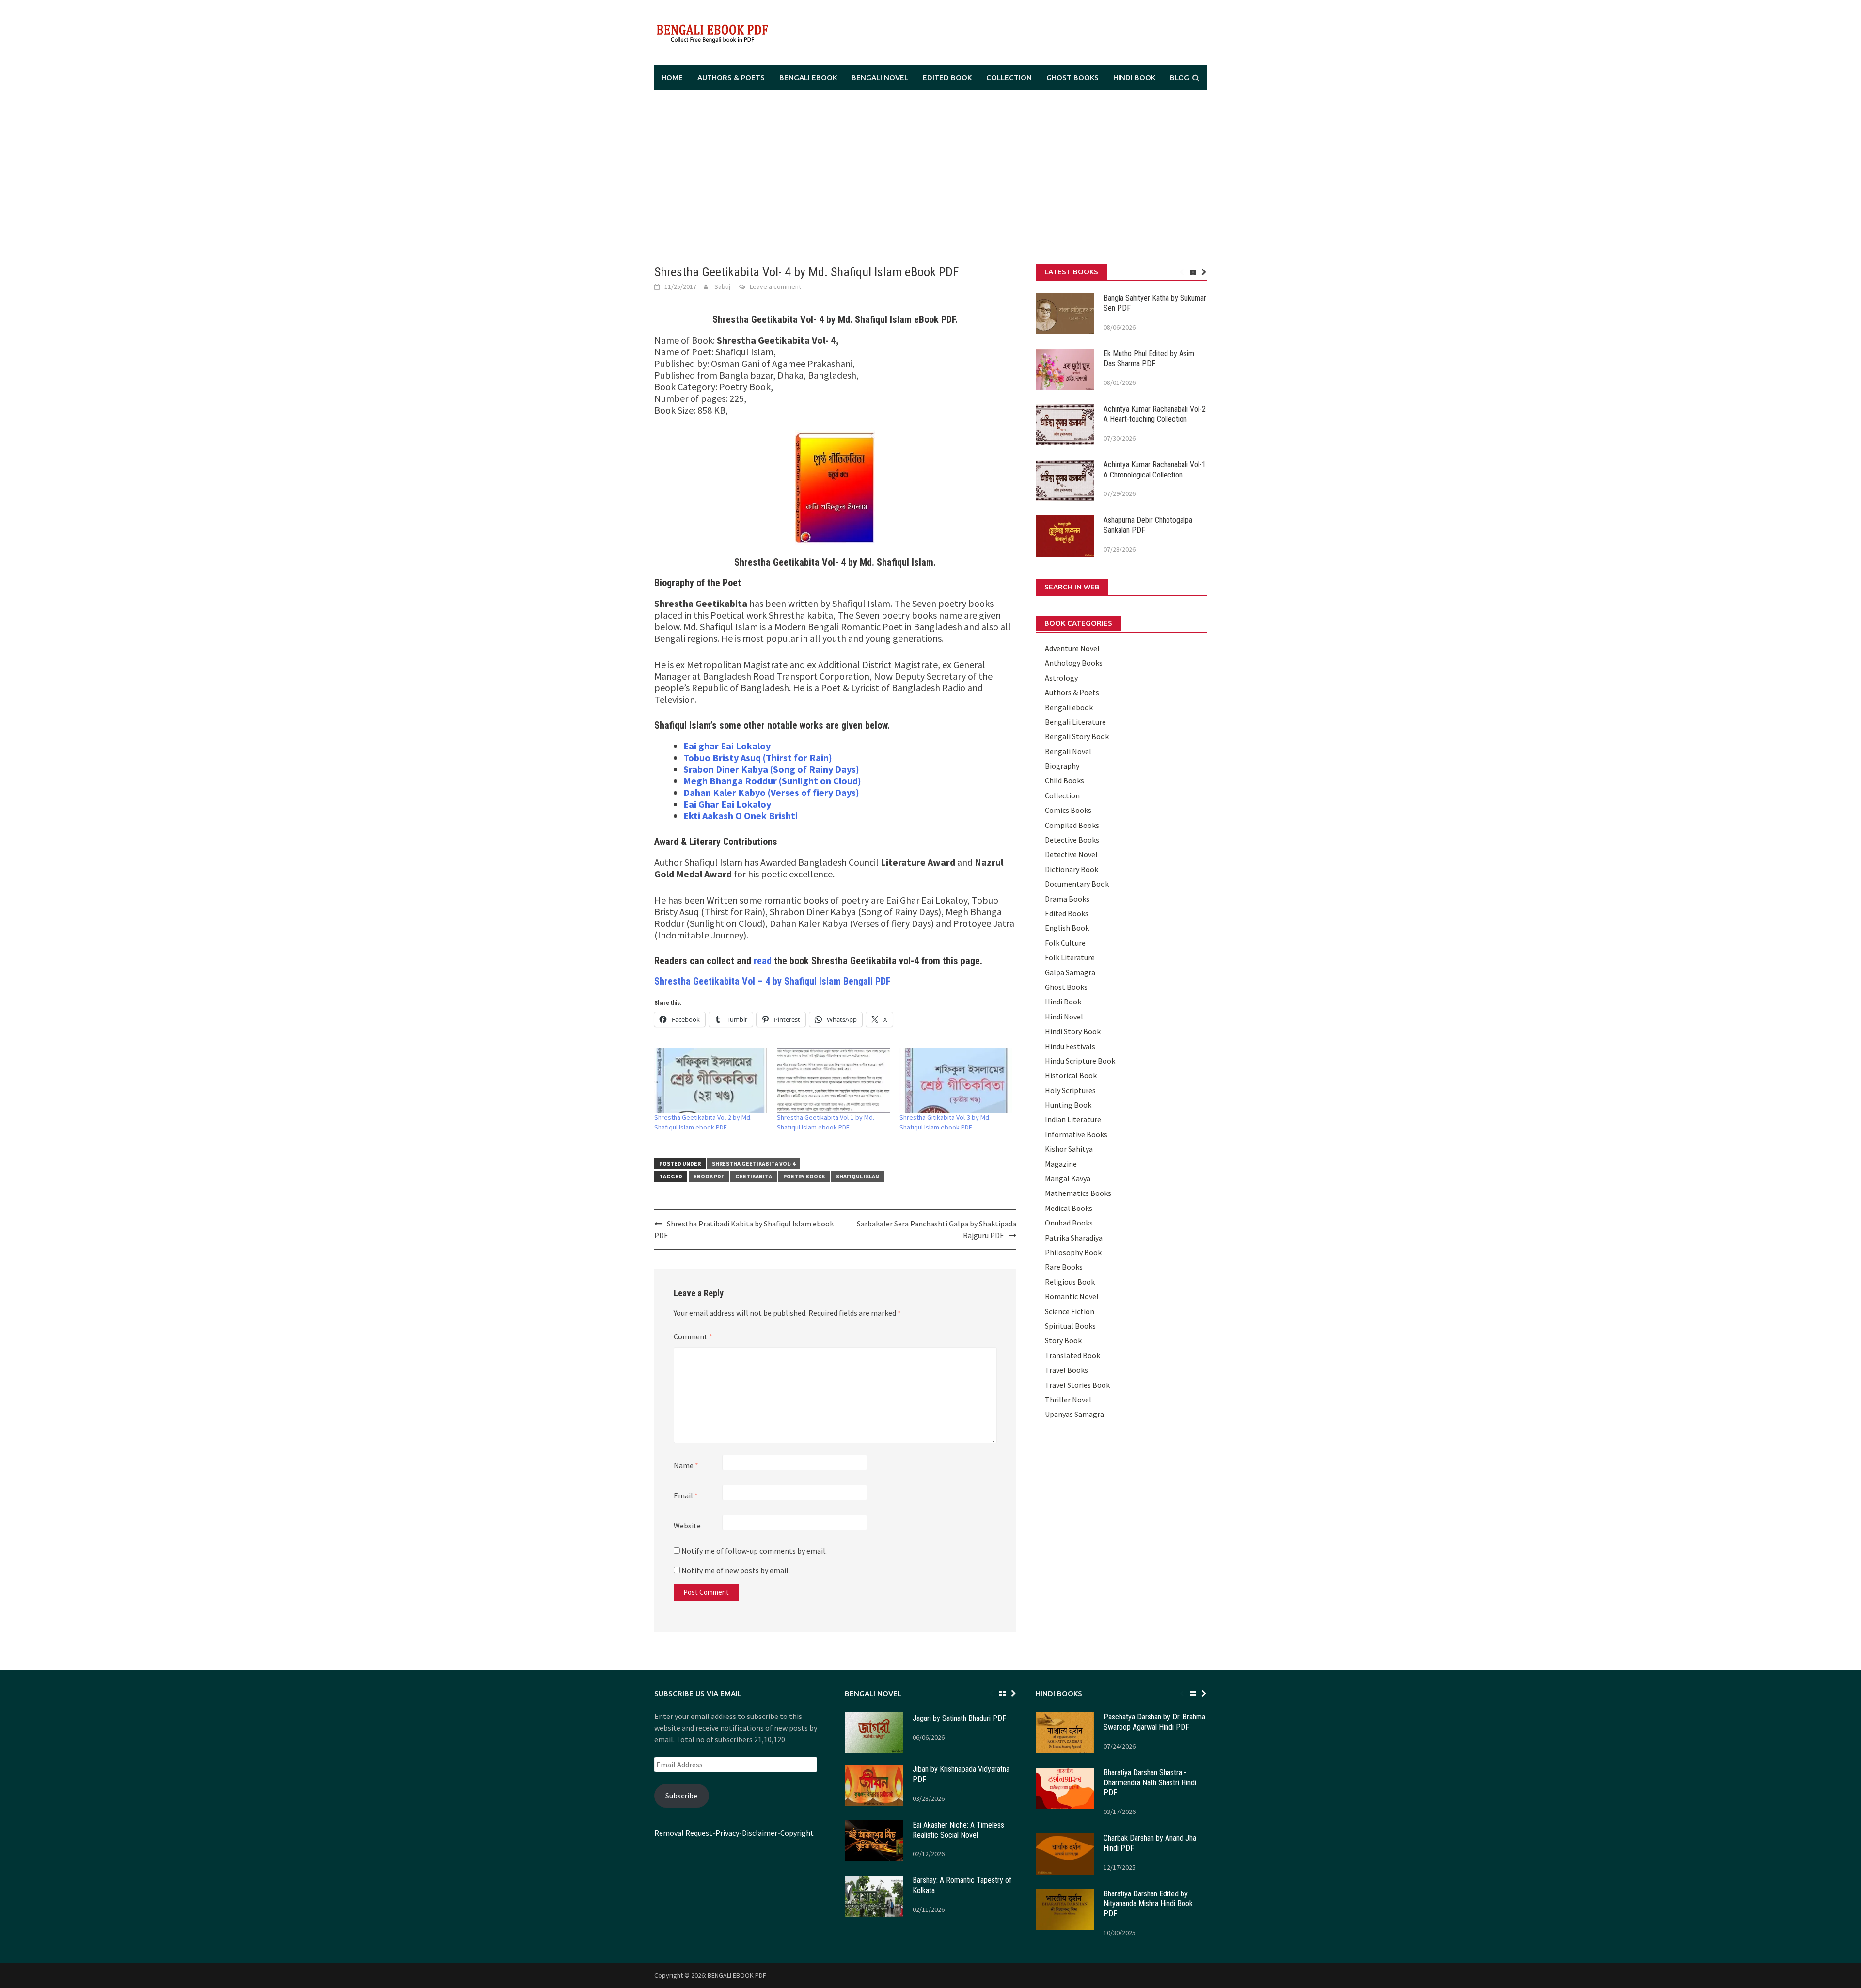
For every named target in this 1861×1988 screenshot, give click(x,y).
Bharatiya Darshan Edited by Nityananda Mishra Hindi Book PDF (1148, 1904)
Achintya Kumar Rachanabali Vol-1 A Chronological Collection (1155, 470)
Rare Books (1064, 1267)
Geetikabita (754, 1176)
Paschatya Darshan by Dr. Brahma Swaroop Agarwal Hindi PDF (1154, 1722)
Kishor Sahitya (1069, 1149)
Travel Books (1066, 1370)
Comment (693, 1336)
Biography (1062, 766)
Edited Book (947, 77)
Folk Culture (1065, 943)
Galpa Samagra (1070, 972)
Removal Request (683, 1833)
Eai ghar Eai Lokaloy (727, 746)
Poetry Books (804, 1176)
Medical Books (1069, 1208)
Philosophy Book (1073, 1252)
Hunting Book (1068, 1105)
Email (686, 1495)
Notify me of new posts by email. (736, 1570)
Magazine (1061, 1164)
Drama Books (1067, 899)
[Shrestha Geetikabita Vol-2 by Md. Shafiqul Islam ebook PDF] (711, 1080)
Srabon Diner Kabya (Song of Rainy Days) (771, 769)
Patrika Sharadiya (1074, 1238)
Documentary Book (1077, 884)
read (763, 961)
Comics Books (1068, 810)
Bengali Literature (1075, 722)
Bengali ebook (808, 77)
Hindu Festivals (1070, 1046)
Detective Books (1072, 840)
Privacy (727, 1833)
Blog (1180, 77)
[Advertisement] (930, 177)
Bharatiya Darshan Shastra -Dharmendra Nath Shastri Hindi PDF (1150, 1783)
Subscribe (681, 1796)
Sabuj (722, 286)
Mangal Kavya (1068, 1178)
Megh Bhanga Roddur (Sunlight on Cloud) (772, 781)
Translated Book (1072, 1355)
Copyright (797, 1833)
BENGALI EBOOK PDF (737, 1975)
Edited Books (1067, 913)
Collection (1009, 77)
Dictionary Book (1072, 869)
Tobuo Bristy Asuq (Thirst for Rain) (758, 757)
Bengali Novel (880, 77)
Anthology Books (1074, 663)
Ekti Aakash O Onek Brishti (741, 816)
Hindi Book (1134, 77)
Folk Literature (1070, 957)
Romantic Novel (1072, 1296)
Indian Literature (1073, 1119)
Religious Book (1070, 1282)
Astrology (1061, 678)
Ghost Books (1072, 77)
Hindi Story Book (1073, 1031)
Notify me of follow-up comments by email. (754, 1551)
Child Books (1065, 780)
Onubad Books (1069, 1223)
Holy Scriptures (1070, 1090)
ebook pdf (709, 1176)
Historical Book (1071, 1075)
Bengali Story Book (1077, 736)
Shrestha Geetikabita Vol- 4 (754, 1164)
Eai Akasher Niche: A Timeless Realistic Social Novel (958, 1830)
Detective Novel (1071, 854)
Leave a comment (775, 286)
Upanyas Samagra (1074, 1414)
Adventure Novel (1072, 648)
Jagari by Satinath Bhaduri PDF (959, 1718)
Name (686, 1465)
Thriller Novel (1068, 1400)
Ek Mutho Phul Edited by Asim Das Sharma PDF (1149, 359)
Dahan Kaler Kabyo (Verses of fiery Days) (771, 792)
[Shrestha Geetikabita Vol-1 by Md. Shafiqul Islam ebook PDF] (833, 1080)
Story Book (1063, 1340)
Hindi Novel (1064, 1017)
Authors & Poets (731, 77)
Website (687, 1526)
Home (672, 77)
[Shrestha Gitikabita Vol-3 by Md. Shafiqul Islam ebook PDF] (956, 1080)
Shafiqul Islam (858, 1176)
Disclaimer (760, 1833)
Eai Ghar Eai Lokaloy (727, 804)
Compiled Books (1072, 825)
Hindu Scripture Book (1080, 1061)
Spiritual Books (1070, 1326)
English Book (1067, 928)
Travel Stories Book (1077, 1385)
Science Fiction (1070, 1311)
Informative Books (1076, 1134)
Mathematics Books (1078, 1193)
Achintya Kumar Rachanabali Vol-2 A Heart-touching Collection (1155, 414)
